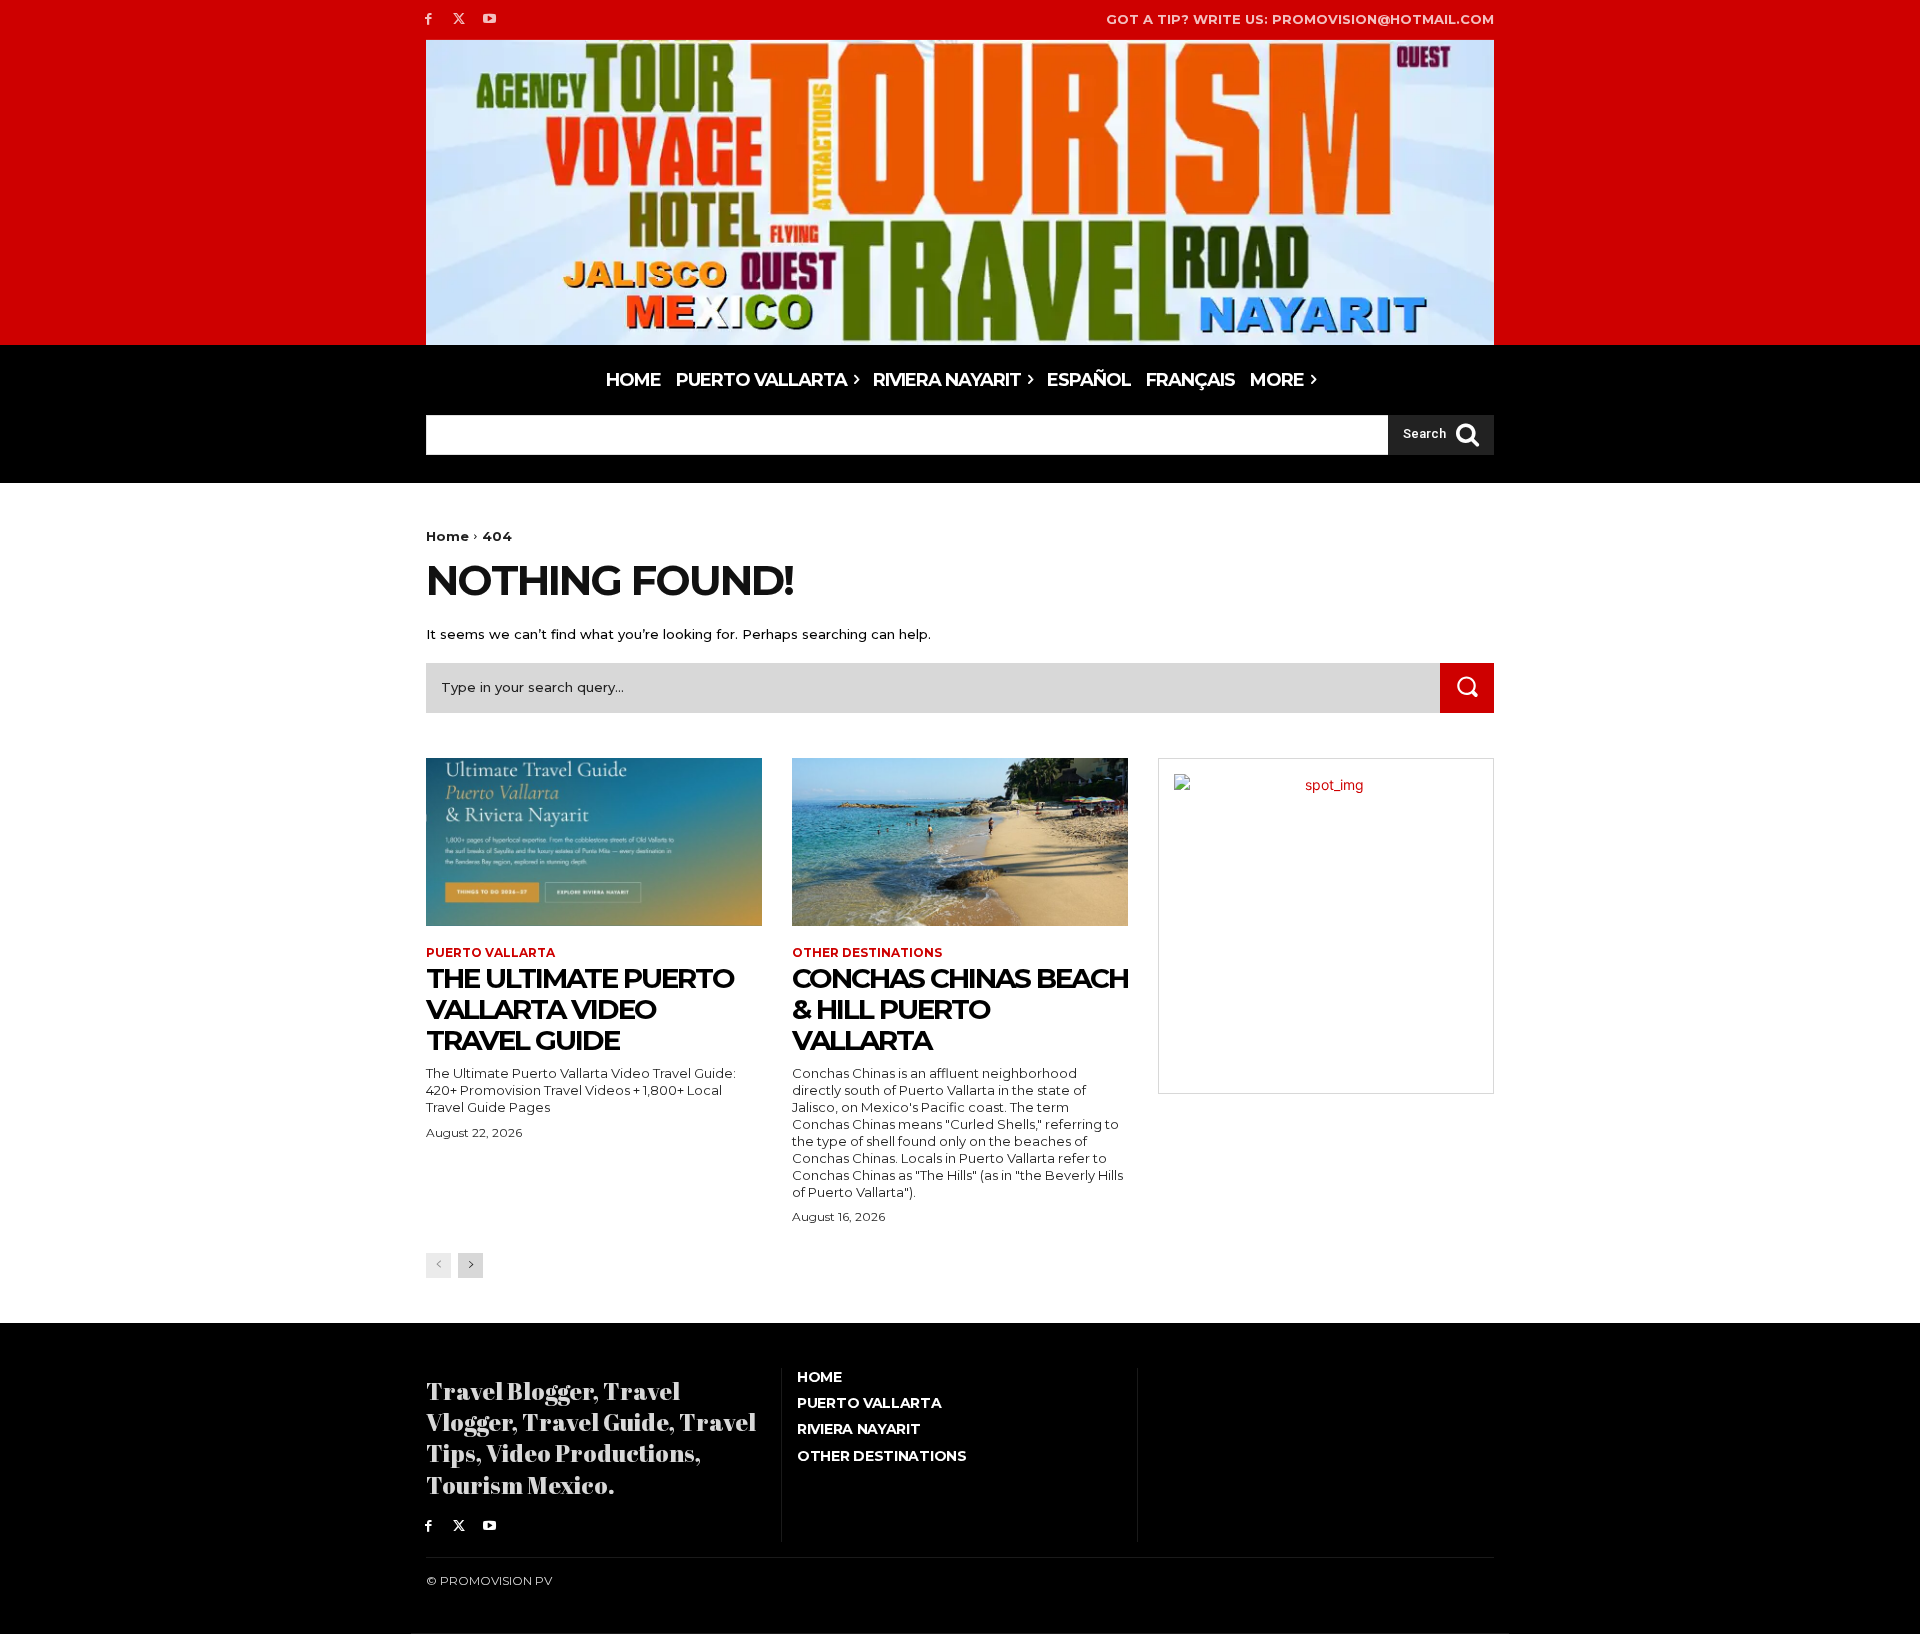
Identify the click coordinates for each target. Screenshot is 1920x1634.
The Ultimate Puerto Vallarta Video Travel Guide (580, 1009)
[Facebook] (428, 19)
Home (447, 536)
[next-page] (470, 1265)
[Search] (1467, 687)
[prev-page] (438, 1265)
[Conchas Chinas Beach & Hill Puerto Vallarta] (960, 842)
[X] (459, 19)
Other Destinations (867, 953)
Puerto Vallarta (490, 953)
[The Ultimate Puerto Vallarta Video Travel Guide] (594, 842)
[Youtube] (490, 19)
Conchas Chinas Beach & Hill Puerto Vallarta (960, 1009)
